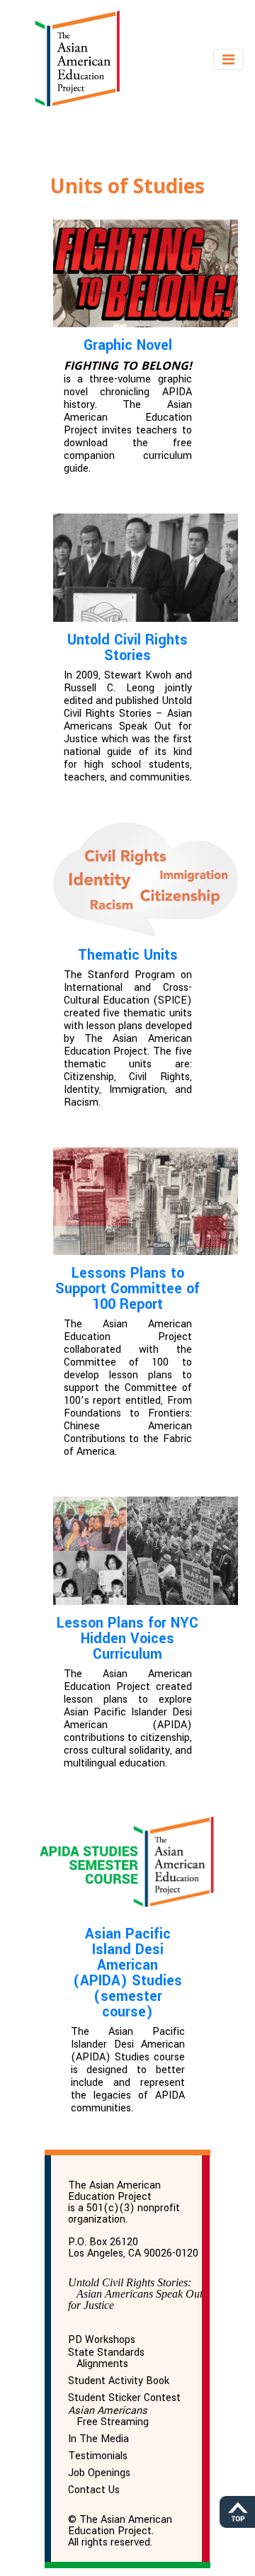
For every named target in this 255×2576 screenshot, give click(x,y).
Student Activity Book (119, 2381)
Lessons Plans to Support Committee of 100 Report (127, 1289)
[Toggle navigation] (228, 59)
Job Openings (99, 2473)
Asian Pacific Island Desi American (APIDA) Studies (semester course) (127, 1973)
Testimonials (98, 2456)
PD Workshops (102, 2340)
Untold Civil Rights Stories (127, 648)
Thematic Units (128, 955)
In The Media (98, 2439)
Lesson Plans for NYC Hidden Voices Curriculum (127, 1639)
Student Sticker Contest (124, 2398)
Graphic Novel (128, 345)
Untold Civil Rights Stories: (135, 2294)
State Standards (106, 2359)
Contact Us (94, 2490)
